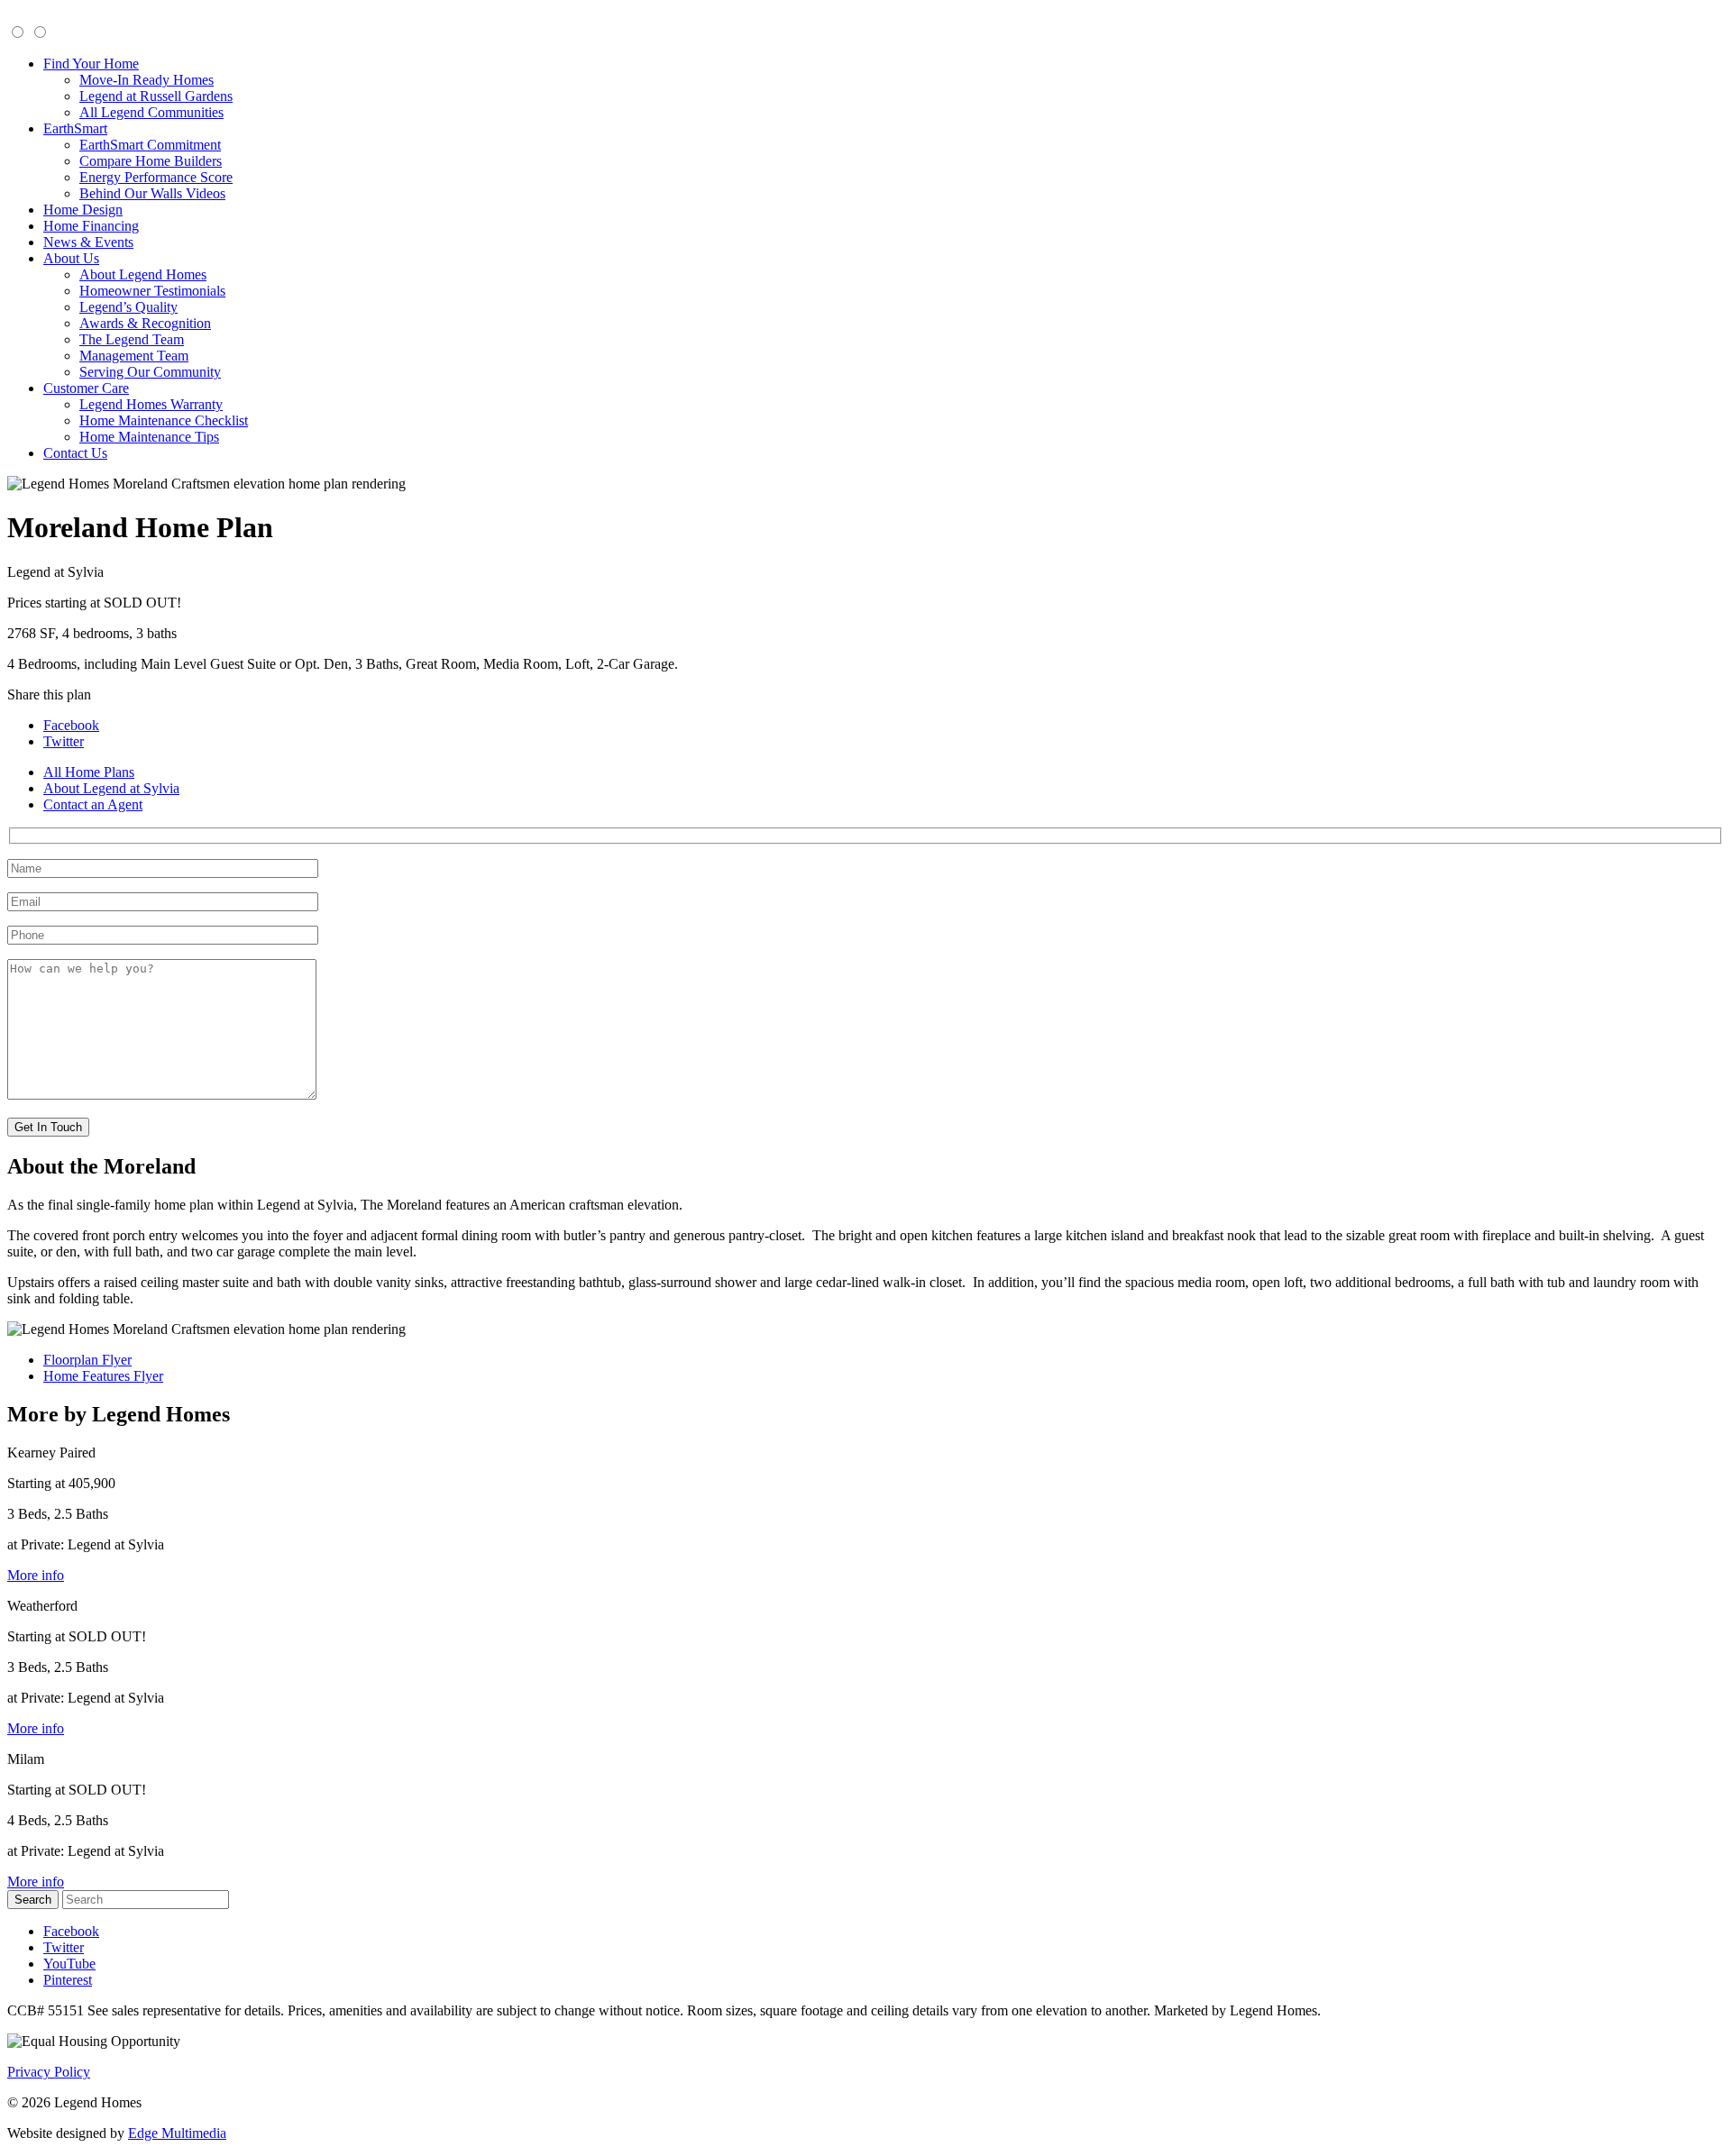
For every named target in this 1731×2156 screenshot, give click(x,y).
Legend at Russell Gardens (156, 96)
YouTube (69, 1964)
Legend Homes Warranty (151, 404)
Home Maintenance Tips (149, 437)
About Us (71, 258)
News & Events (88, 242)
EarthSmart (75, 128)
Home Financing (91, 226)
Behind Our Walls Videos (152, 193)
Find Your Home (91, 64)
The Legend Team (132, 339)
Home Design (83, 210)
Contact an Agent (93, 804)
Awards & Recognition (145, 323)
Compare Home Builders (151, 161)
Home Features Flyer (103, 1376)
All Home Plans (89, 772)
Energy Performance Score (156, 177)
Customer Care (86, 388)
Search (33, 1900)
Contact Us (75, 453)
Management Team (134, 356)
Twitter (64, 741)
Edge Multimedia (177, 2133)
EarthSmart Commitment (150, 145)
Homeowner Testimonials (152, 291)
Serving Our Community (150, 372)
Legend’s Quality (128, 307)
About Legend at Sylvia (111, 788)
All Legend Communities (151, 112)
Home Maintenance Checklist (164, 420)
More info (36, 1575)
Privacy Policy (49, 2072)
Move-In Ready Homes (147, 80)
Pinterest (68, 1980)
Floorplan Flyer (87, 1360)
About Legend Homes (143, 274)
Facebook (71, 725)
